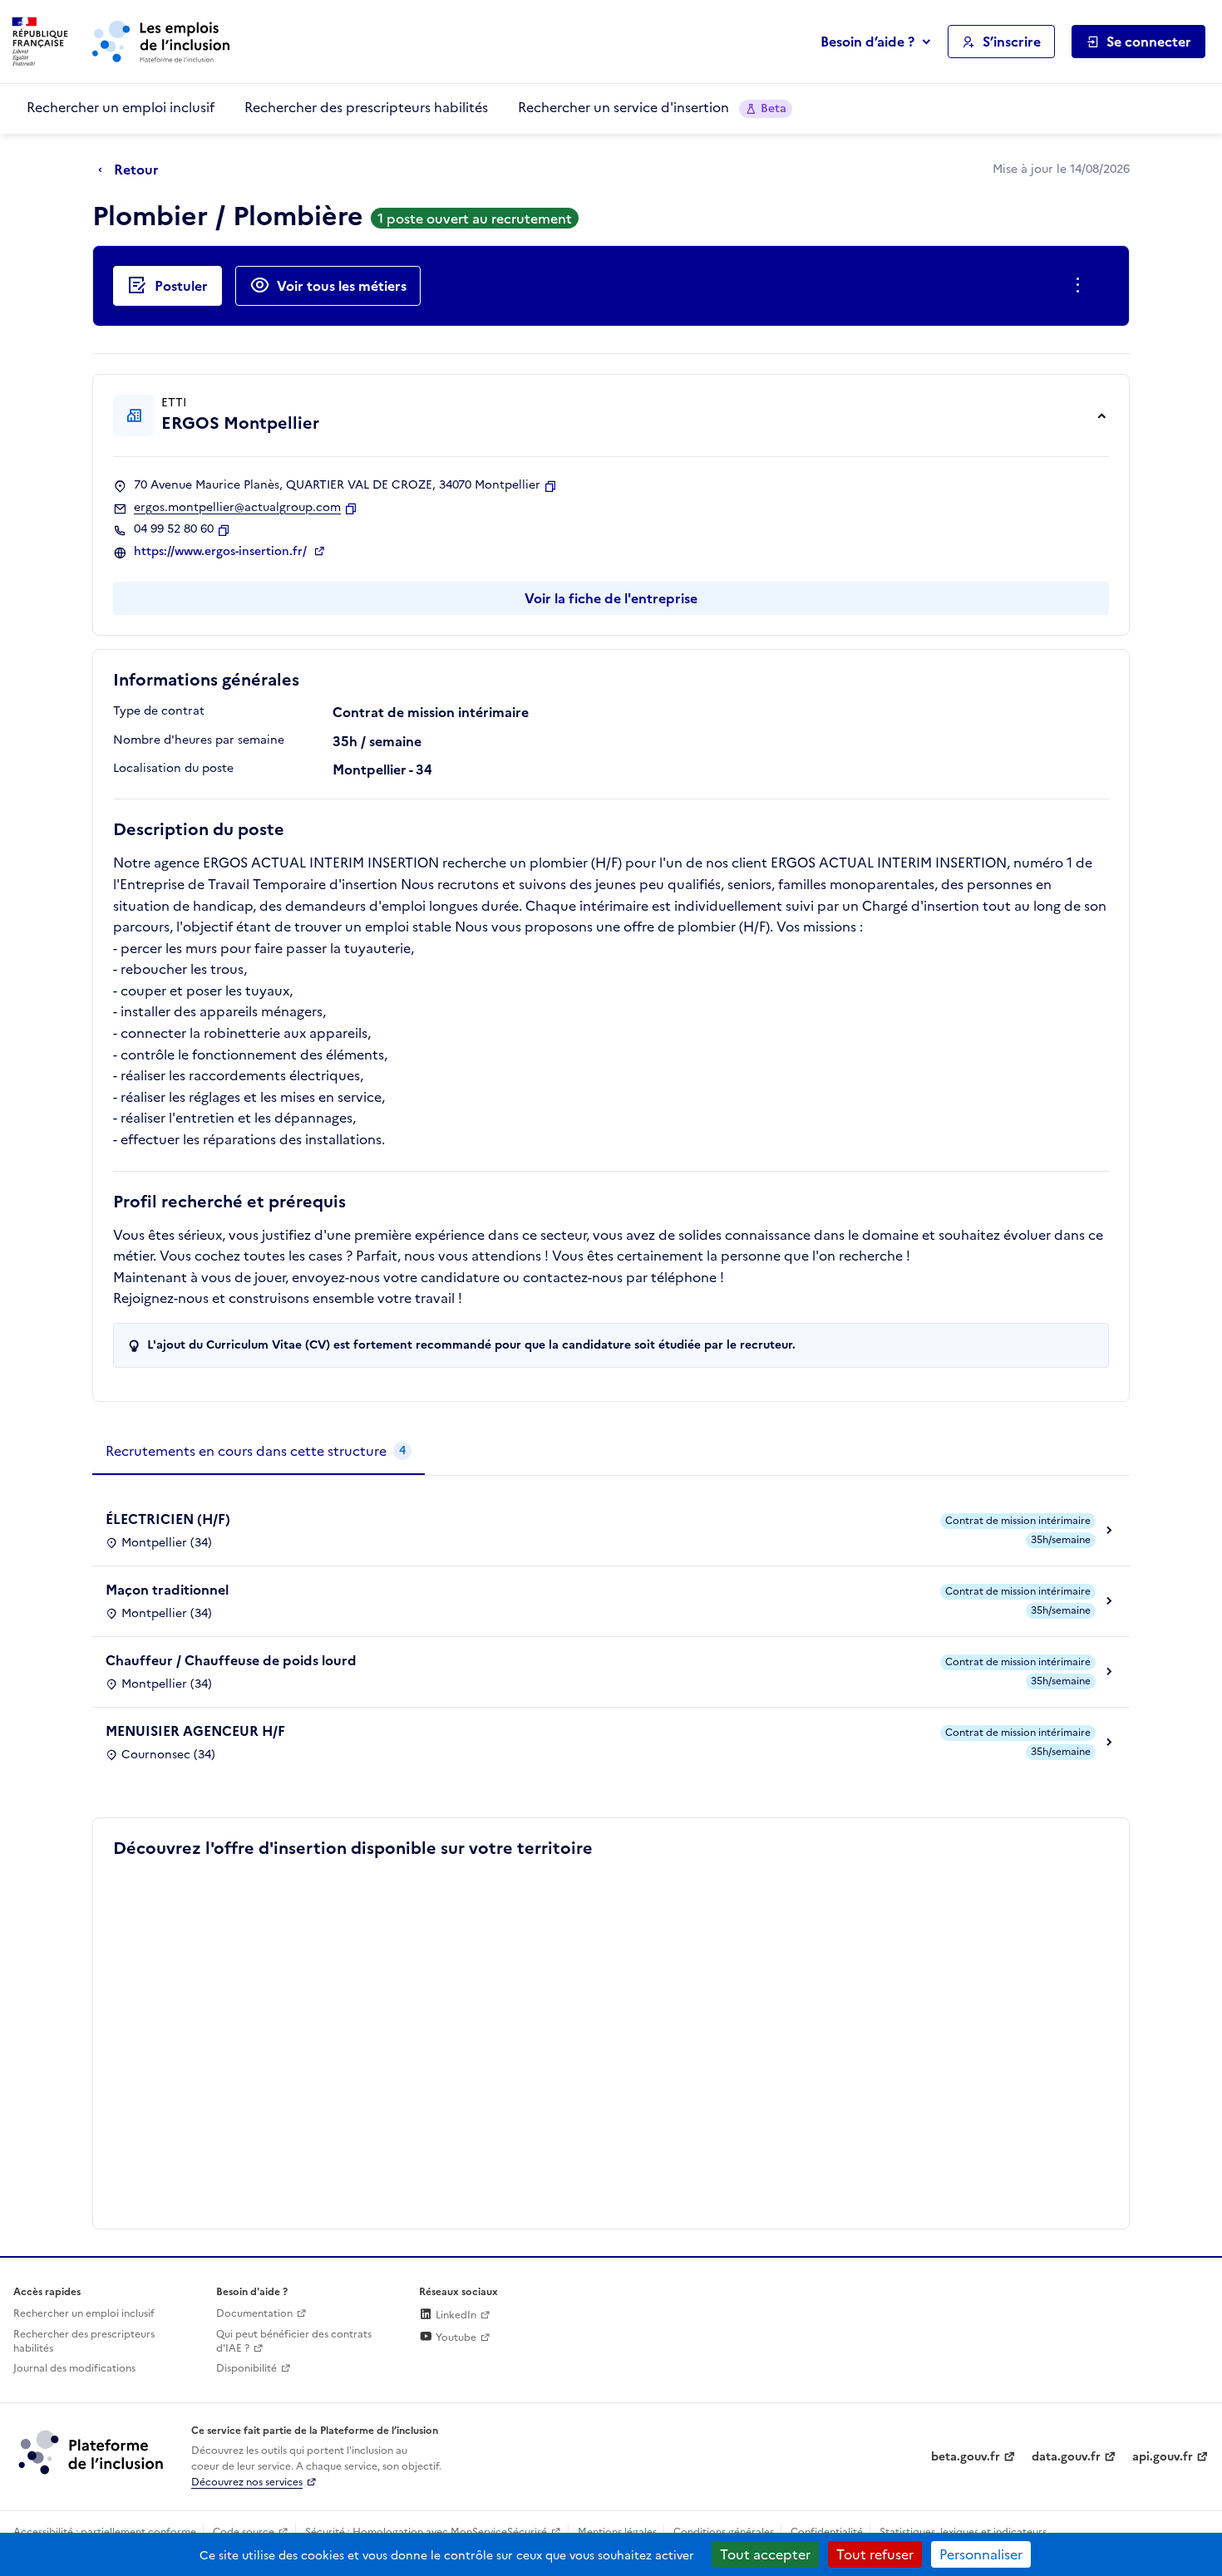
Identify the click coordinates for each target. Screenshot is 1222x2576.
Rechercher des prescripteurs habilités (366, 107)
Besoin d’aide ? (867, 42)
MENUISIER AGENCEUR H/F (195, 1731)
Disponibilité (246, 2368)
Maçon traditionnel (167, 1590)
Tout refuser (875, 2554)
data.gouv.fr (1066, 2457)
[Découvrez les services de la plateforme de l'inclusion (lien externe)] (92, 2451)
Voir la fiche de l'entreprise (611, 598)
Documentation (254, 2313)
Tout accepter (765, 2554)
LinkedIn (455, 2315)
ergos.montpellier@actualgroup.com (237, 508)
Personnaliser (981, 2554)
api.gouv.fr (1163, 2457)
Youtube (455, 2338)
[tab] (259, 1452)
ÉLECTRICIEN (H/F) (168, 1519)
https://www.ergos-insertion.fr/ (222, 552)
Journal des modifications (74, 2368)
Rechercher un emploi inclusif (121, 107)
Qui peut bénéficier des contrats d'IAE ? (294, 2341)
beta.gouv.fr (966, 2457)
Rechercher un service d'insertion (652, 107)
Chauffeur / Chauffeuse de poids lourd (231, 1660)
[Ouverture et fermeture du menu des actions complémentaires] (1081, 286)
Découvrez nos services (247, 2482)
